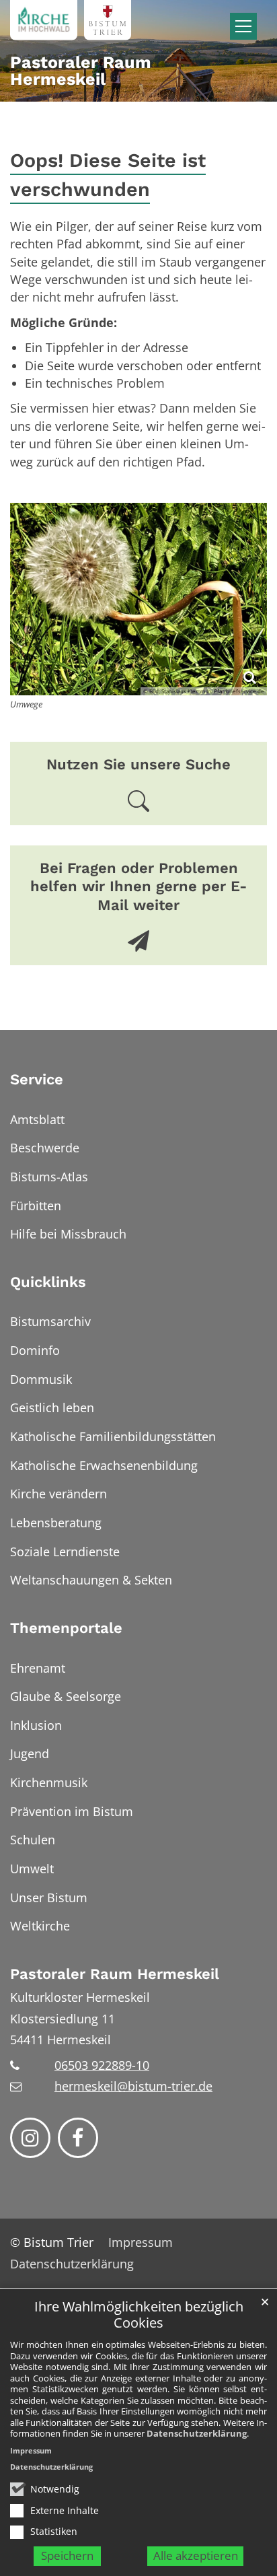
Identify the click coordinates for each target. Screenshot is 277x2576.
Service (37, 1079)
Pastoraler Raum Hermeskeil (115, 1974)
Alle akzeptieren (196, 2555)
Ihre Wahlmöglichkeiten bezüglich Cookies (139, 2315)
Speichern (67, 2555)
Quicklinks (48, 1282)
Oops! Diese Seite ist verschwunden (108, 175)
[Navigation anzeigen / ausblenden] (243, 26)
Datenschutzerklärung (197, 2433)
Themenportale (66, 1628)
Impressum (31, 2450)
